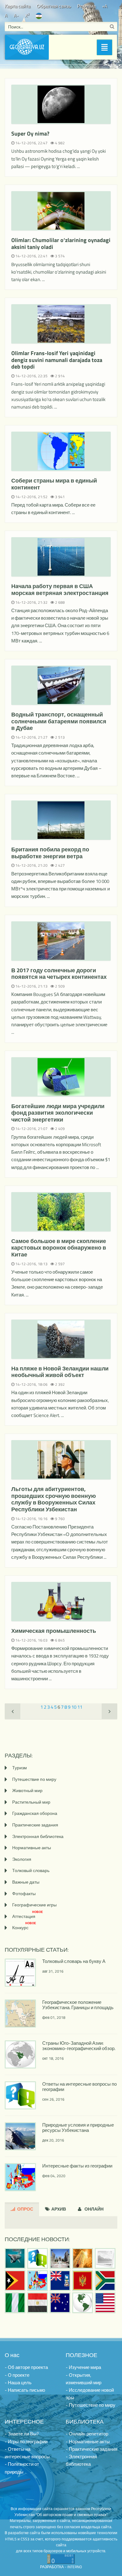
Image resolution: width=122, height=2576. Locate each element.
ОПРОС (25, 2209)
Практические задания (35, 1825)
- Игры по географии (26, 2442)
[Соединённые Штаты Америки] (105, 2303)
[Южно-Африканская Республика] (105, 2281)
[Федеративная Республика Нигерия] (15, 2303)
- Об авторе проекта (26, 2367)
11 (80, 1707)
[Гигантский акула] (15, 2258)
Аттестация (28, 1916)
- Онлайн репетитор (87, 2434)
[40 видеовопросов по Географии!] (38, 2258)
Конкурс (24, 1927)
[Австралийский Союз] (60, 2303)
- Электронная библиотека (81, 2460)
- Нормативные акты (88, 2442)
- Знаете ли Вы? (22, 2434)
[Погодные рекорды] (83, 2258)
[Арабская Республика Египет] (38, 2303)
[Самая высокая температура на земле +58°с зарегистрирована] (105, 2258)
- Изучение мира (83, 2367)
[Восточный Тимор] (15, 2281)
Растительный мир (31, 1802)
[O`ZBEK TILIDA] (39, 15)
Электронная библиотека (38, 1836)
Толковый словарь (31, 1870)
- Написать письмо (25, 2390)
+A (105, 6)
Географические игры (34, 1905)
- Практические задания (91, 2449)
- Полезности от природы (22, 2468)
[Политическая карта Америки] (83, 2303)
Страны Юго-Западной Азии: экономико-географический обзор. (79, 2046)
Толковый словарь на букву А (74, 1961)
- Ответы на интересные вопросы (27, 2453)
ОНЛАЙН (94, 2209)
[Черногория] (83, 2281)
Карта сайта (18, 6)
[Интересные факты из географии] (38, 2281)
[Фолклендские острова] (60, 2281)
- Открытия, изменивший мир (84, 2379)
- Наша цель (18, 2383)
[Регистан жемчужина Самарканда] (60, 2258)
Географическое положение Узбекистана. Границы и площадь (78, 2005)
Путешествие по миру (34, 1779)
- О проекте (17, 2375)
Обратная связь (54, 6)
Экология (22, 1859)
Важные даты (26, 1882)
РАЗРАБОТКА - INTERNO (61, 2567)
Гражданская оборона (35, 1813)
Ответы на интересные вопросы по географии (79, 2087)
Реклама (86, 6)
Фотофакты (24, 1893)
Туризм (20, 1768)
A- (16, 15)
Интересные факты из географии (77, 2166)
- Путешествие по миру (91, 2405)
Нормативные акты (32, 1848)
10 (74, 1707)
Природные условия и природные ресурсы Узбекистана (78, 2128)
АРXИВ (58, 2209)
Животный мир (27, 1790)
